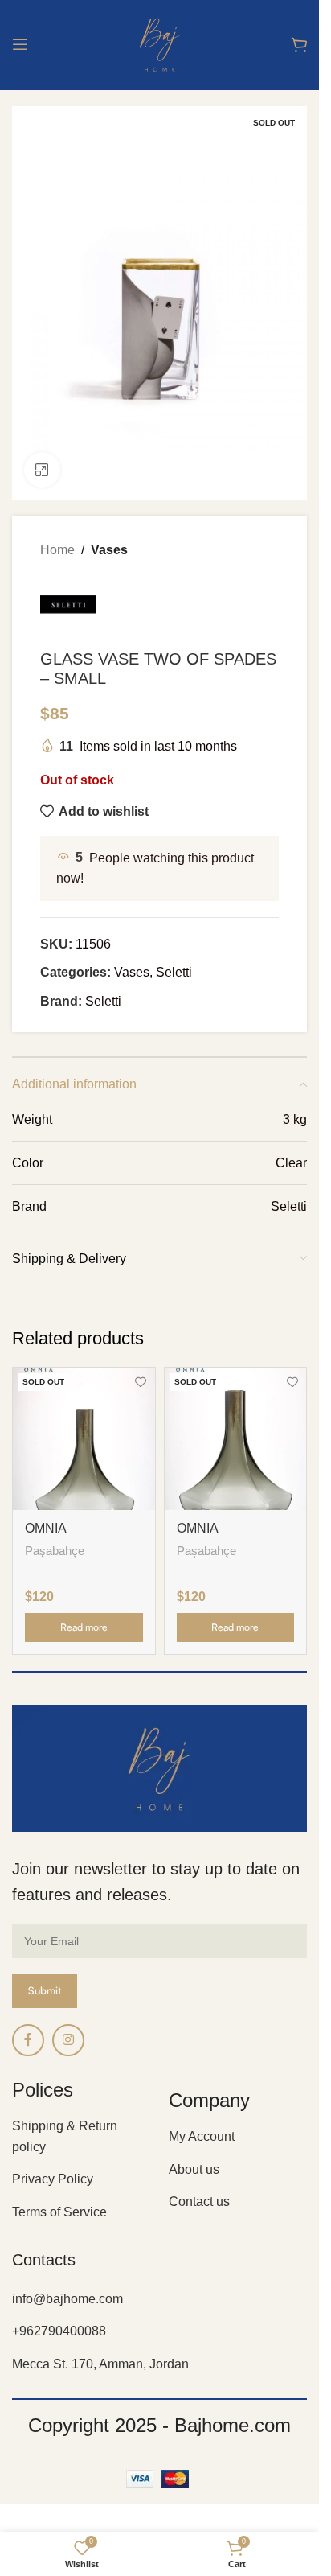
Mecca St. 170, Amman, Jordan (100, 2364)
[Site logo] (159, 43)
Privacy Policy (53, 2179)
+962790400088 (59, 2331)
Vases (109, 550)
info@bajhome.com (67, 2299)
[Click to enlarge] (42, 470)
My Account (202, 2136)
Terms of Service (59, 2212)
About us (194, 2169)
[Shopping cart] (299, 44)
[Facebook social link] (28, 2040)
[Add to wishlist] (141, 1382)
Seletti (174, 972)
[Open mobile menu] (20, 44)
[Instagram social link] (68, 2040)
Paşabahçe (55, 1551)
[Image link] (159, 1768)
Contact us (199, 2202)
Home (57, 550)
